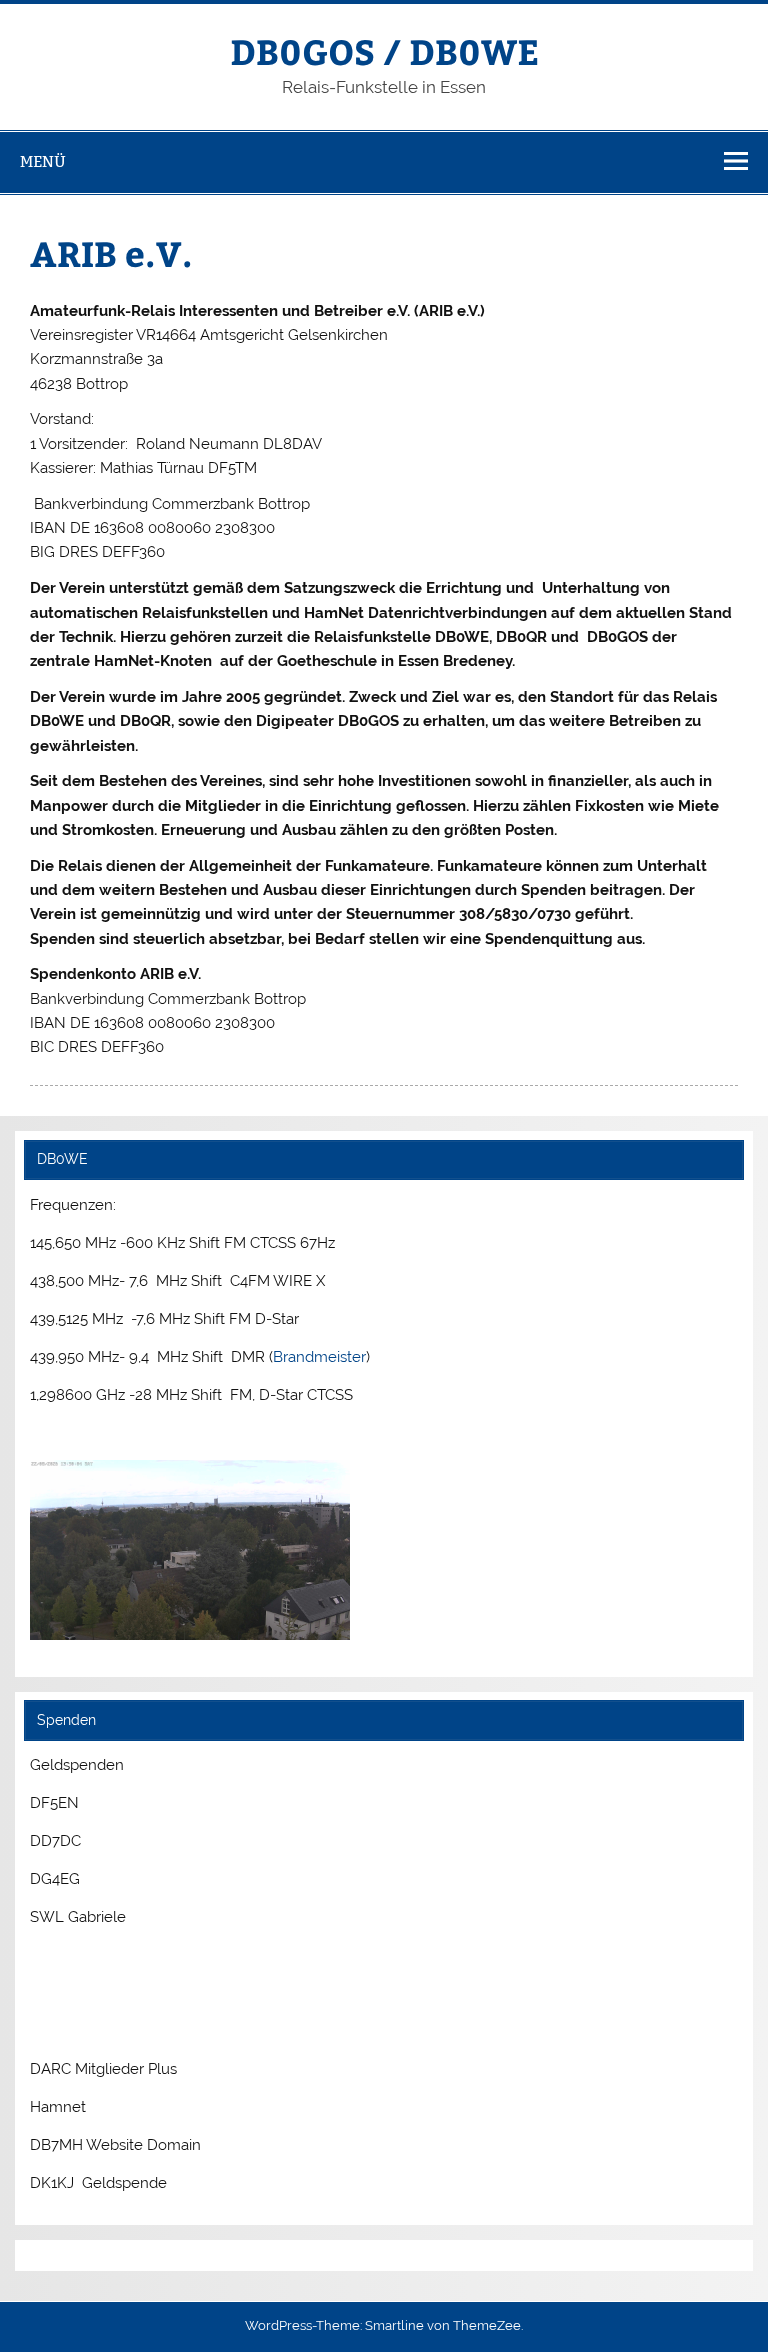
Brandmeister (319, 1357)
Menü (43, 161)
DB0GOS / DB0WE (384, 50)
